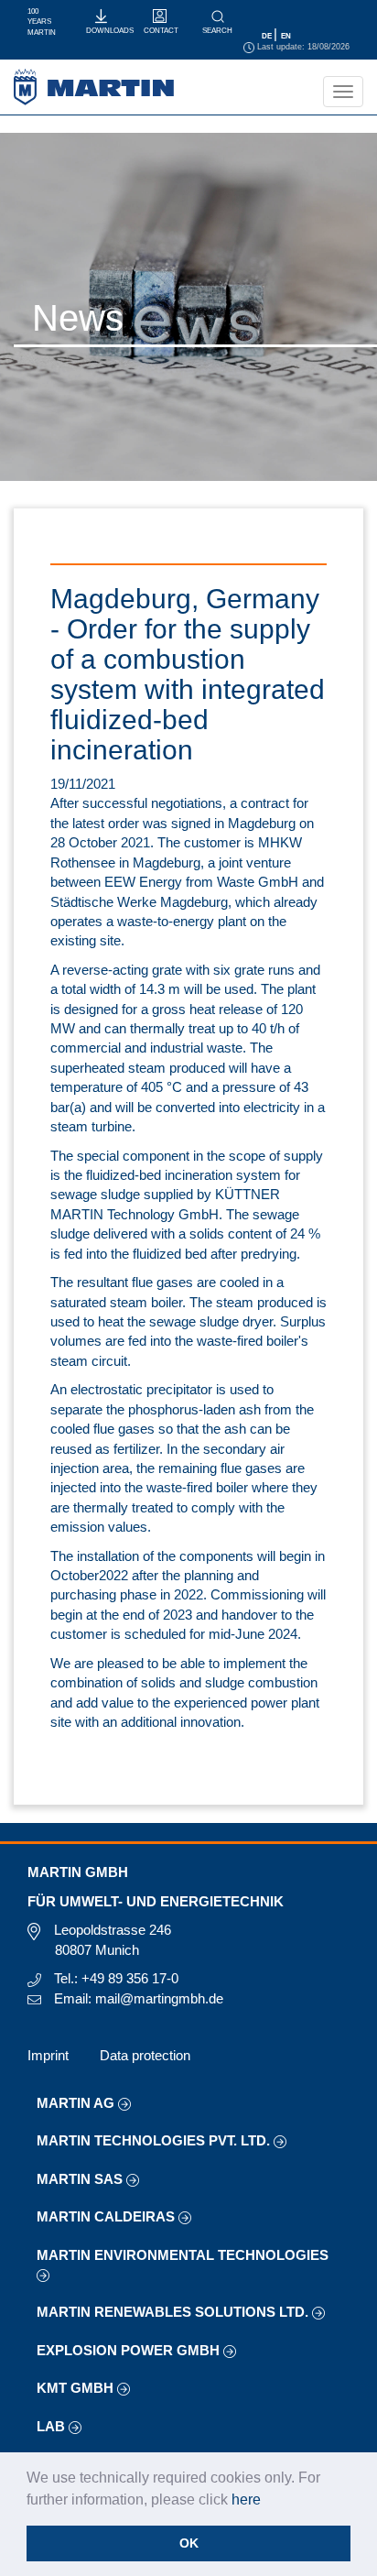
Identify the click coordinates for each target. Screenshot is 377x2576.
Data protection (145, 2055)
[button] (267, 2501)
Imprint (48, 2055)
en (286, 36)
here (246, 2500)
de (268, 36)
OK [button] (189, 2543)
